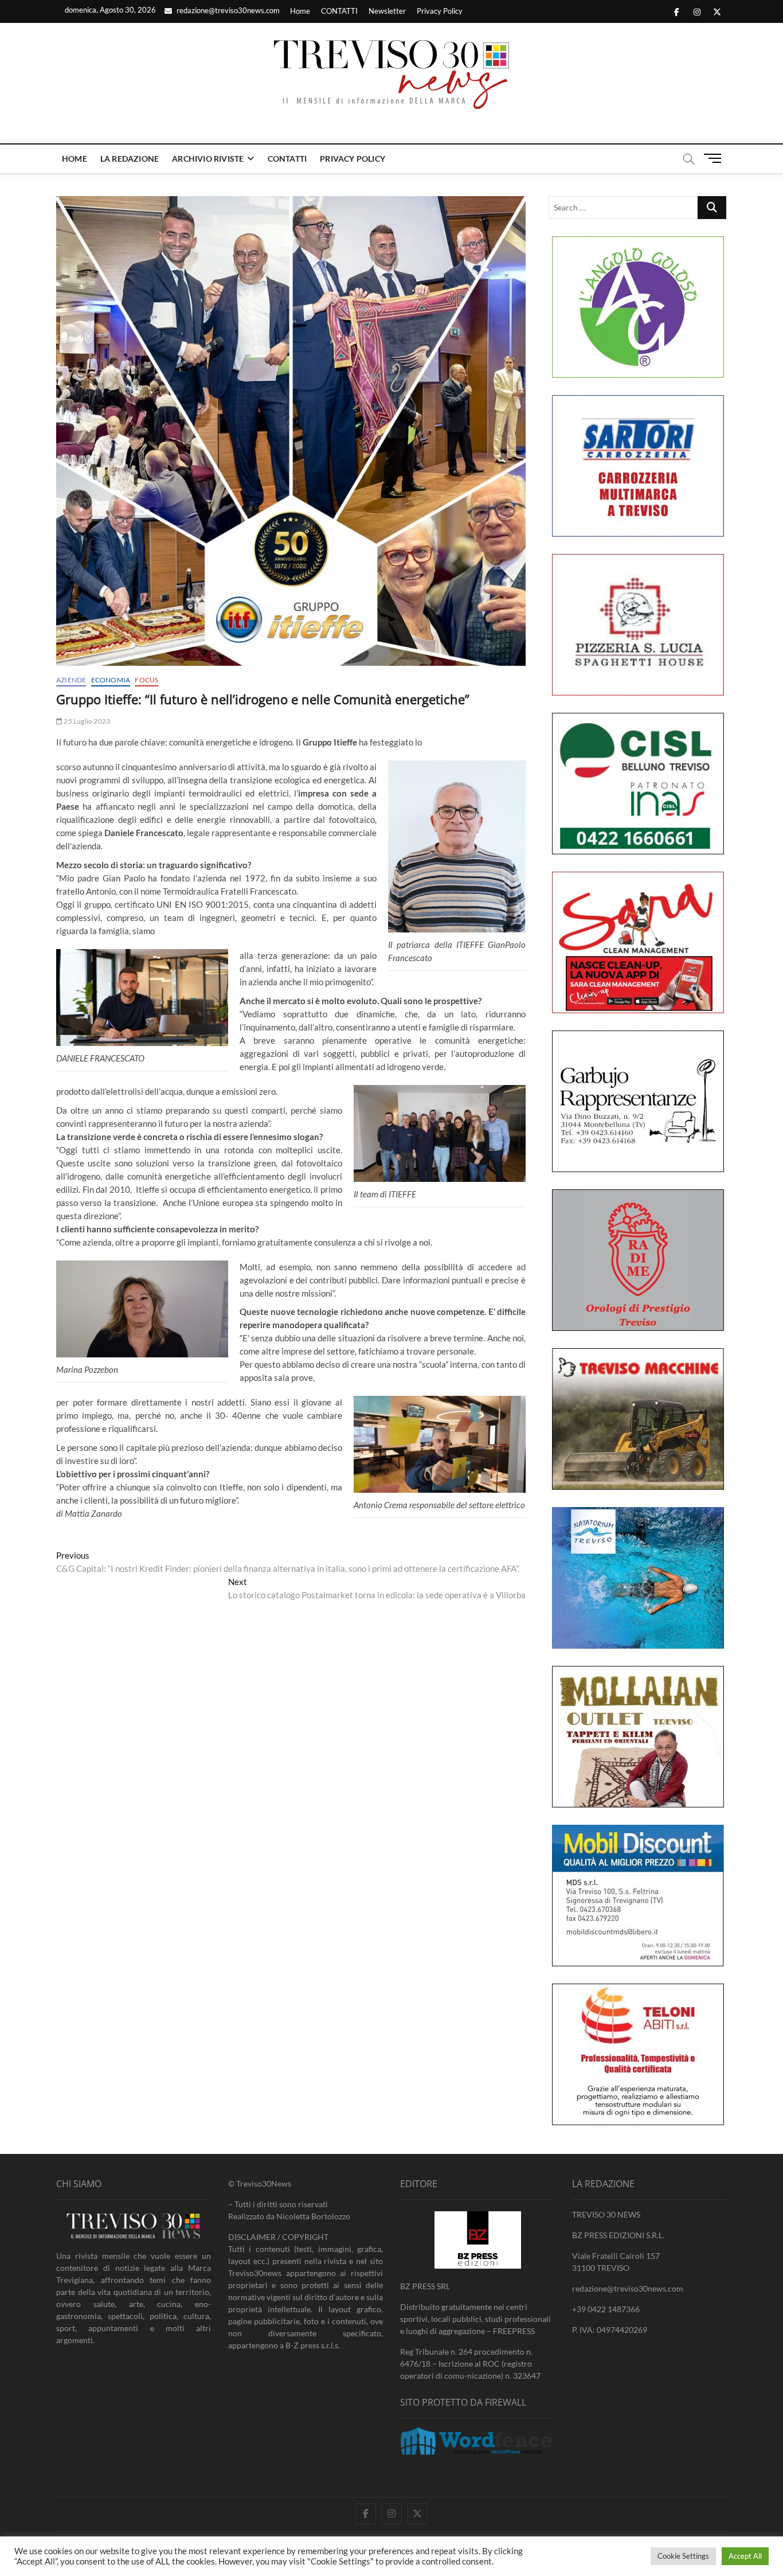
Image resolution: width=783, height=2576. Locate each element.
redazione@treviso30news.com (227, 10)
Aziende (71, 680)
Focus (146, 680)
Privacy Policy (440, 11)
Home (300, 11)
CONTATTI (339, 11)
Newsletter (387, 11)
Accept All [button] (745, 2556)
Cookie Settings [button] (683, 2556)
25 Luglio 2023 (86, 721)
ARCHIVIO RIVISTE (208, 159)
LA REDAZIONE (130, 159)
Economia (111, 680)
